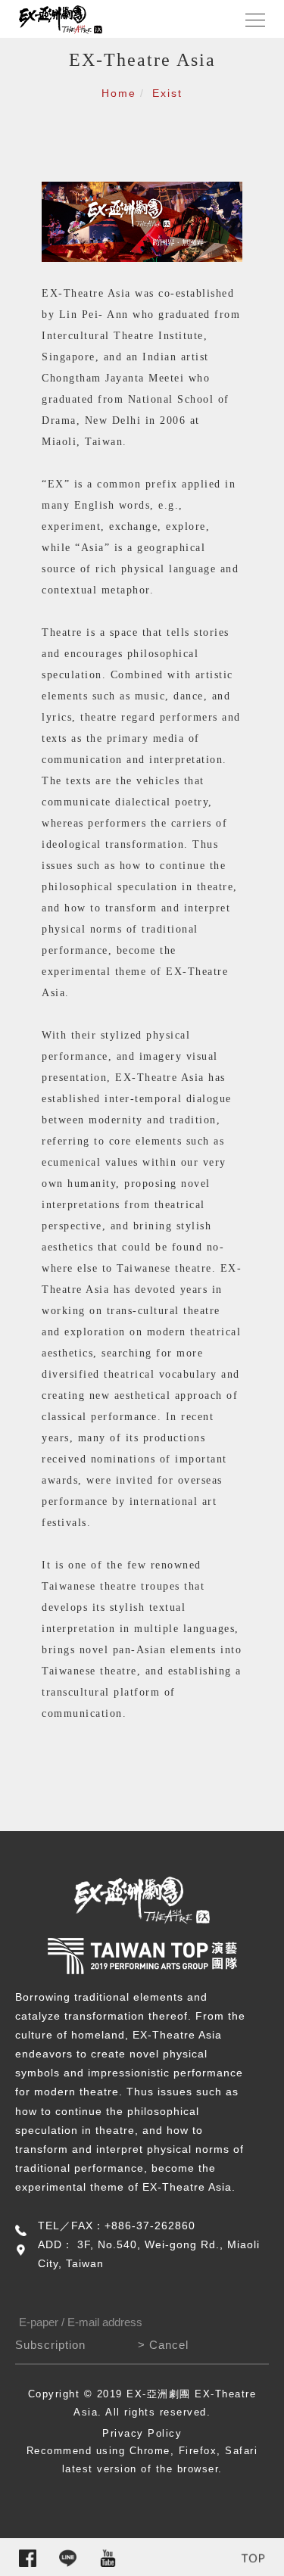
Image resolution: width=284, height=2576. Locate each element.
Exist (167, 93)
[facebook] (28, 2558)
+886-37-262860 (150, 2226)
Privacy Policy (142, 2433)
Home (119, 93)
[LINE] (68, 2558)
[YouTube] (108, 2558)
